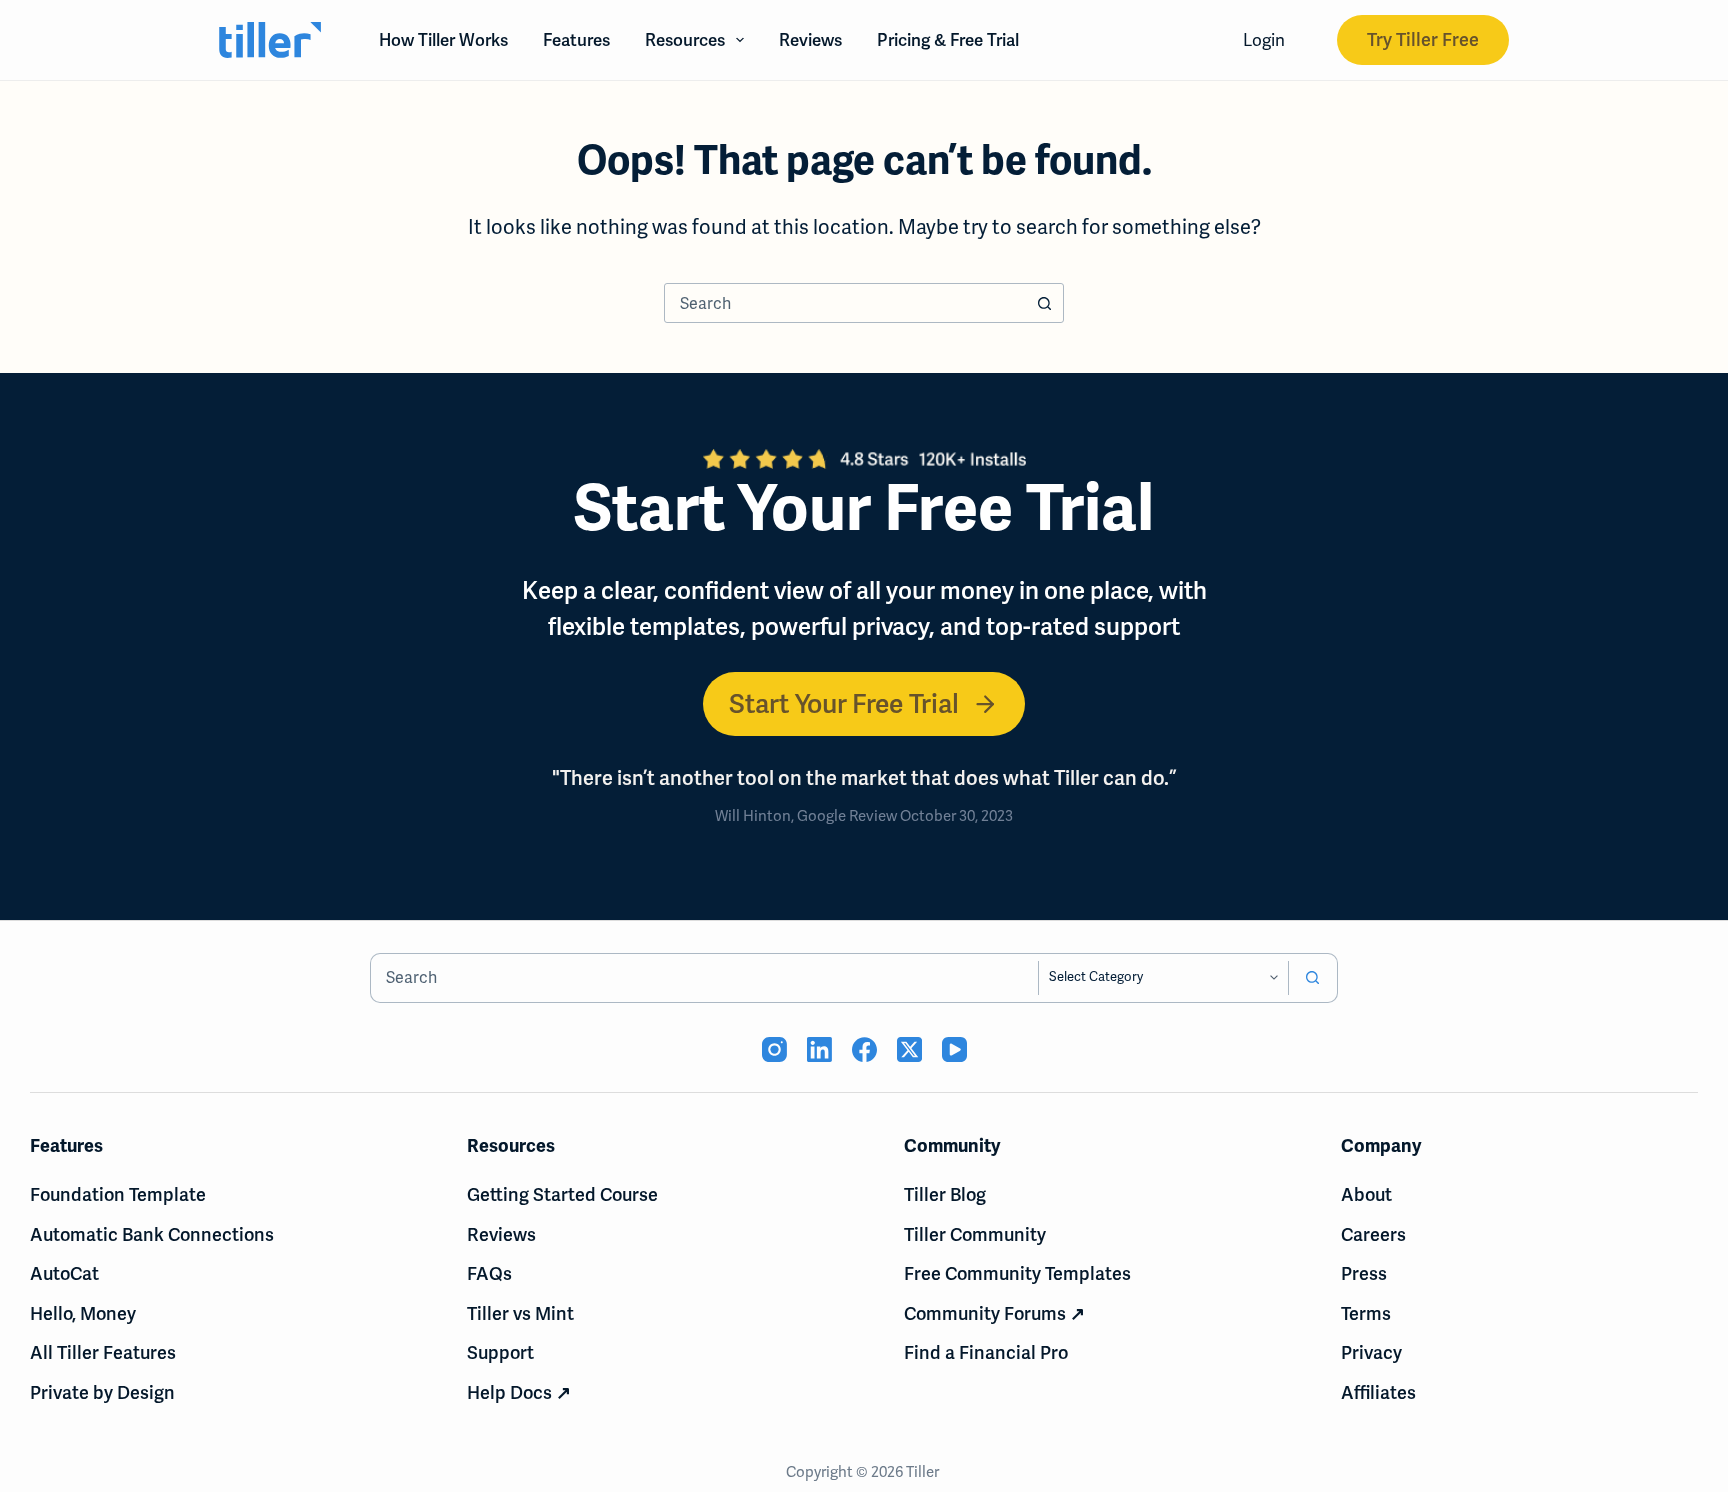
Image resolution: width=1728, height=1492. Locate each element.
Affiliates (1378, 1392)
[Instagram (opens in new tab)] (774, 1049)
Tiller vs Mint (520, 1313)
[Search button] (1044, 303)
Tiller (924, 1472)
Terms (1366, 1313)
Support (500, 1352)
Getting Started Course (562, 1194)
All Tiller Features (103, 1352)
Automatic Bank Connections (152, 1234)
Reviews (810, 40)
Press (1364, 1273)
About (1366, 1194)
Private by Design (102, 1392)
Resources (685, 40)
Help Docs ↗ (519, 1392)
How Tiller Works (443, 40)
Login (1264, 40)
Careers (1373, 1234)
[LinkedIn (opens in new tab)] (819, 1049)
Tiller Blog (945, 1194)
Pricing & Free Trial (948, 40)
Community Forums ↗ (994, 1313)
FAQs (489, 1273)
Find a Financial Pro (986, 1352)
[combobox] (845, 303)
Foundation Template (118, 1194)
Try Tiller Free (1423, 39)
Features (576, 40)
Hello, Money (83, 1313)
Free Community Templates (1017, 1273)
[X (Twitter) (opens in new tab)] (909, 1049)
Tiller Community (975, 1234)
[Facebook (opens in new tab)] (864, 1049)
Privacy (1371, 1352)
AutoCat (64, 1273)
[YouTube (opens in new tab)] (954, 1049)
